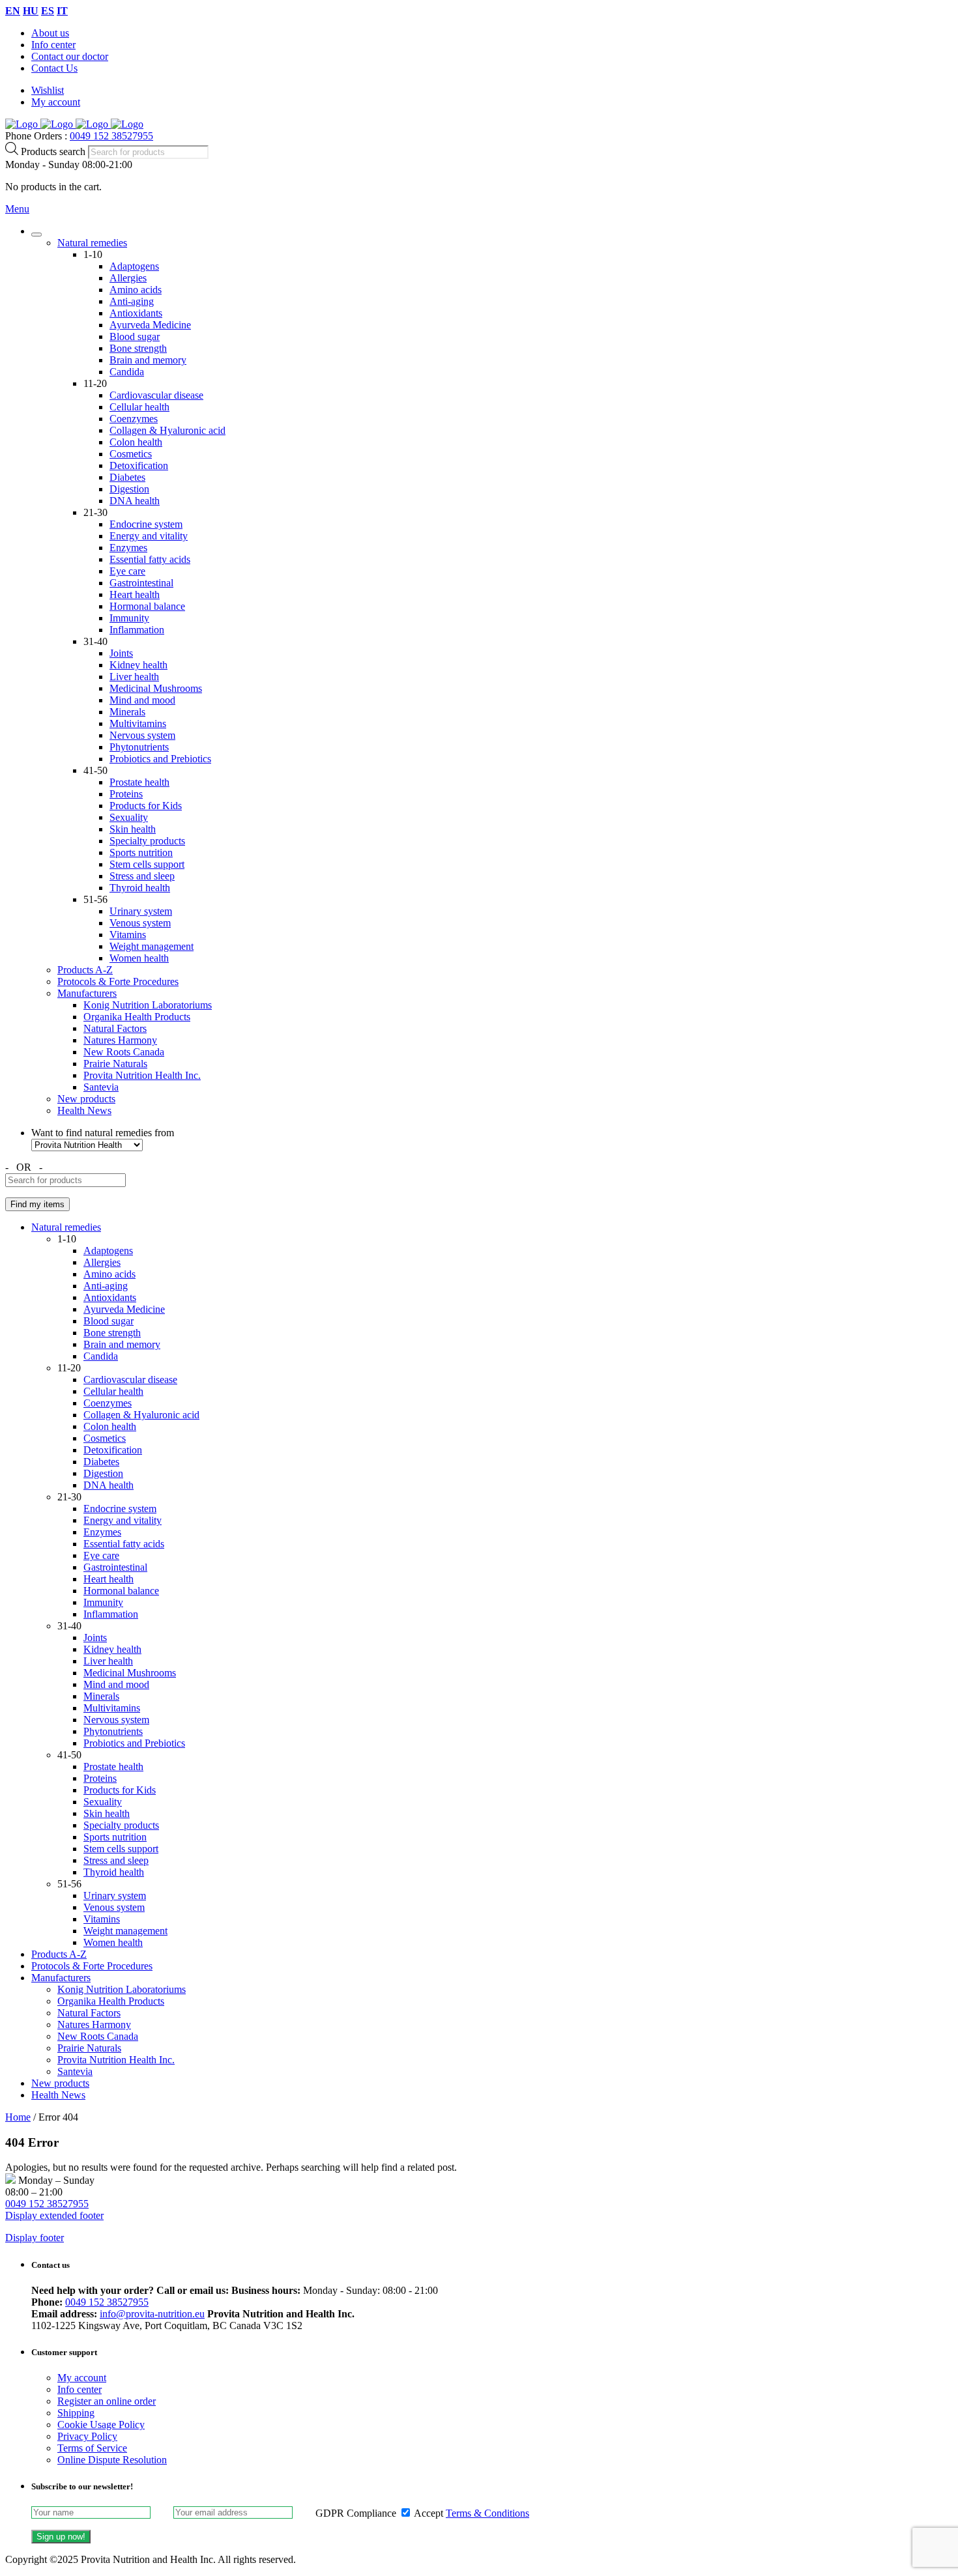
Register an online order (107, 2401)
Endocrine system (146, 524)
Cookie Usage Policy (101, 2425)
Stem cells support (147, 864)
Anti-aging (132, 301)
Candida (127, 372)
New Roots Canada (124, 1052)
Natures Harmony (120, 1040)
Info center (53, 45)
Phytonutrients (139, 747)
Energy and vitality (149, 536)
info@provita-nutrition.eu (152, 2314)
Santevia (101, 1087)
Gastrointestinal (141, 583)
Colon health (136, 442)
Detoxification (139, 465)
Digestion (129, 489)
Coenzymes (134, 419)
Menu (17, 209)
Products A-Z (85, 970)
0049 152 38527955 (111, 136)
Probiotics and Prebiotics (160, 759)
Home (18, 2117)
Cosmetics (131, 454)
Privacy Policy (87, 2436)
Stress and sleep (142, 876)
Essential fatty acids (150, 559)
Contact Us (54, 68)
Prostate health (139, 782)
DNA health (135, 501)
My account (56, 102)
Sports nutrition (141, 852)
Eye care (127, 571)
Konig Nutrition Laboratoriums (148, 1005)
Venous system (140, 923)
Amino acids (136, 290)
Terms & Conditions (487, 2513)
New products (86, 1099)
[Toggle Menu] (36, 235)
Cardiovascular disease (156, 395)
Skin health (133, 829)
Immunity (129, 618)
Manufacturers (87, 993)
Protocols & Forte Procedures (118, 981)
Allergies (128, 278)
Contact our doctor (70, 56)
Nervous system (142, 735)
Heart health (135, 594)
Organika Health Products (137, 1017)
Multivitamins (138, 723)
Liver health (134, 677)
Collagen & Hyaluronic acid (167, 430)
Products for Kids (146, 806)
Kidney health (138, 665)
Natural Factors (115, 1028)
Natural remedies (92, 243)
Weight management (152, 946)
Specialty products (147, 841)
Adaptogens (134, 266)
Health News (84, 1110)
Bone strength (138, 348)
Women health (139, 958)
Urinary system (141, 911)
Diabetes (127, 477)
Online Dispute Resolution (112, 2460)
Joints (121, 653)
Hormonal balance (147, 606)
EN (13, 11)
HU (31, 11)
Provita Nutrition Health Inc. (142, 1075)
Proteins (126, 794)
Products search (54, 151)
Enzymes (128, 548)
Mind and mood (142, 700)
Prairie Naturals (115, 1064)
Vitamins (128, 935)
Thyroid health (140, 888)
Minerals (127, 712)
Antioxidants (136, 313)
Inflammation (137, 630)
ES (48, 11)
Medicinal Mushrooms (156, 688)
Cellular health (139, 407)
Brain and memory (148, 360)
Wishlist (48, 90)
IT (62, 11)
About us (50, 33)
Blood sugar (135, 336)
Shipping (76, 2413)
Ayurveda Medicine (150, 325)
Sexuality (129, 817)
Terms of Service (92, 2448)
